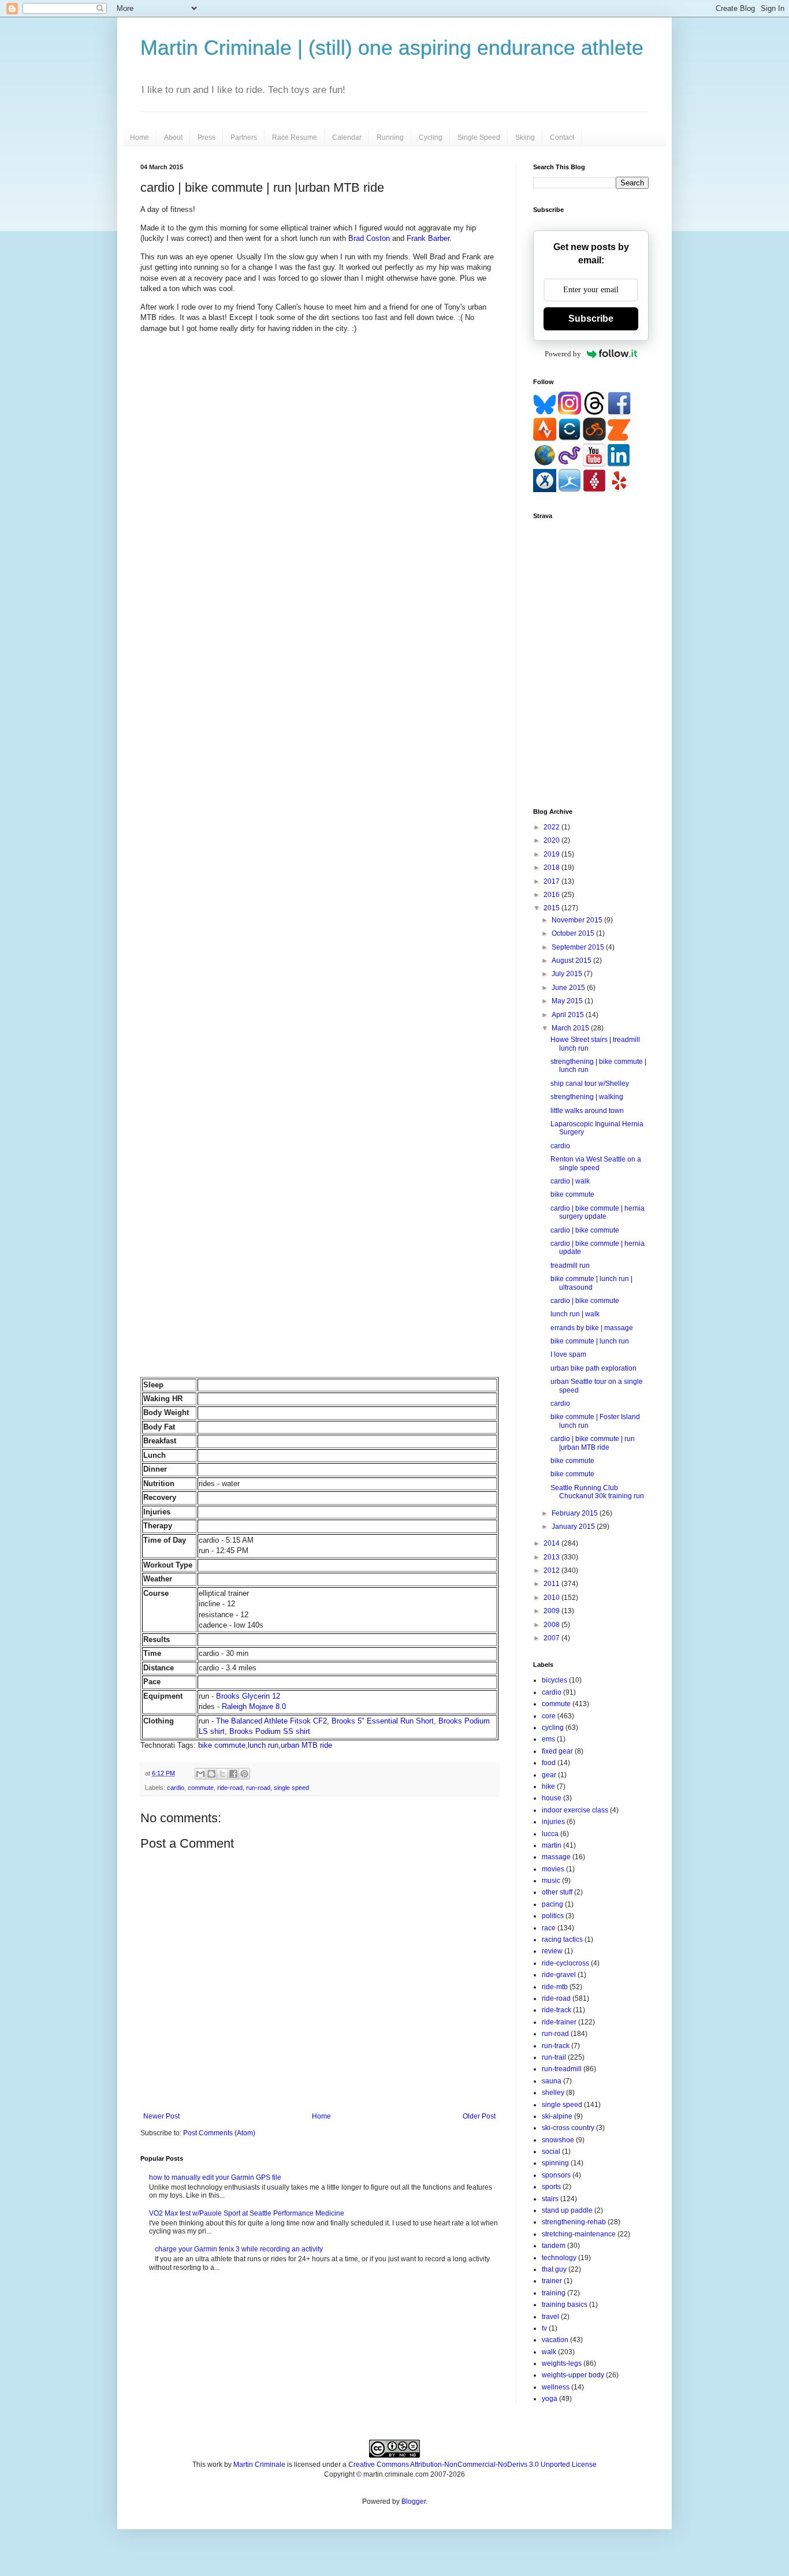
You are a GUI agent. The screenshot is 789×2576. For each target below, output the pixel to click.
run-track (556, 2046)
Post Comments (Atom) (219, 2133)
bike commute (222, 1745)
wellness (556, 2387)
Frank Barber (428, 238)
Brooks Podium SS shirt (270, 1731)
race (549, 1928)
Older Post (479, 2116)
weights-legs (562, 2363)
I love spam (568, 1354)
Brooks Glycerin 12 (248, 1696)
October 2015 (574, 933)
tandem (554, 2246)
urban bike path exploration (593, 1368)
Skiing (525, 137)
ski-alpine (557, 2116)
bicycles (554, 1680)
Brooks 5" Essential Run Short (383, 1721)
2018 (552, 868)
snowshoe (558, 2140)
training (554, 2293)
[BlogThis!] (211, 1774)
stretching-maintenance (579, 2234)
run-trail (554, 2057)
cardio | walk (570, 1181)
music (551, 1881)
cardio (176, 1788)
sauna (552, 2081)
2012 (552, 1570)
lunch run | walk (575, 1314)
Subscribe (591, 319)
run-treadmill (562, 2069)
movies (553, 1869)
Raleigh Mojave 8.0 (254, 1706)
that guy (554, 2269)
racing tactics (562, 1940)
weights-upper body (573, 2375)
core (549, 1716)
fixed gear (557, 1751)
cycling (553, 1728)
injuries (553, 1822)
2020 (552, 840)
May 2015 (568, 1001)
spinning (555, 2163)
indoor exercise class (575, 1810)
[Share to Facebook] (233, 1774)
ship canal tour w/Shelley (590, 1084)
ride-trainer (559, 2022)
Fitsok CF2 (308, 1721)
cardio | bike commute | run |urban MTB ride (593, 1443)
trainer (552, 2281)
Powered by (563, 354)
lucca (550, 1834)
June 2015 (569, 988)
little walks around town (587, 1111)
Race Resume (295, 137)
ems (548, 1739)
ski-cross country (568, 2128)
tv (544, 2328)
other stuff (557, 1892)
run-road (258, 1788)
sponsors (556, 2175)
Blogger (414, 2501)
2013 (552, 1557)
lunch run (263, 1745)
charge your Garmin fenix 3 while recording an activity (239, 2249)
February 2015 (576, 1513)
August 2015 (572, 961)
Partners (244, 137)
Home (139, 137)
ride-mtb (555, 1987)
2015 (552, 908)
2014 (552, 1543)
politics (553, 1916)
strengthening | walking (587, 1097)
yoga (550, 2399)
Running (390, 137)
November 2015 (578, 920)
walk (549, 2352)
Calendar (347, 137)
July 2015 (568, 974)
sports (551, 2187)
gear (549, 1775)
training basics (565, 2305)
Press (206, 137)
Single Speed (479, 137)
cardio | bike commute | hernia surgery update (598, 1212)
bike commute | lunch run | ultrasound (591, 1283)
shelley (553, 2093)
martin (552, 1845)
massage (556, 1857)
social (551, 2151)
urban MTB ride (306, 1745)
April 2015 (569, 1015)
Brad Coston (369, 238)
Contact (562, 137)
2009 (552, 1611)
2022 (552, 827)
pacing (552, 1904)
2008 (552, 1625)
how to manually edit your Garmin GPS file (215, 2177)
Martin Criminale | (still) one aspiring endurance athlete (392, 48)
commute (201, 1788)
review (552, 1951)
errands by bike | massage (592, 1328)
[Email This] (200, 1774)
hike (548, 1786)
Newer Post (161, 2116)
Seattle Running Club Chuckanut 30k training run (597, 1492)
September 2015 (579, 947)
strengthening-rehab (574, 2222)
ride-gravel (559, 1975)
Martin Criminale (259, 2465)
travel (550, 2317)
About (173, 137)
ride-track (557, 2010)
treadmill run (570, 1265)
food (549, 1763)
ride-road (230, 1788)
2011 (552, 1584)
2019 (552, 854)
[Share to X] (222, 1774)
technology (559, 2258)
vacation (555, 2340)
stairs (550, 2199)
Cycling (431, 137)
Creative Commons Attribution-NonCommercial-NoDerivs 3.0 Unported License (472, 2465)
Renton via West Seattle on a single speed (596, 1163)
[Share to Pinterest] (244, 1774)
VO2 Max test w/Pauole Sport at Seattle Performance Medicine (247, 2213)
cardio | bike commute (585, 1230)
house (552, 1798)
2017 (552, 881)
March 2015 (571, 1028)
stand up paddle (567, 2210)
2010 (552, 1598)
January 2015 (574, 1527)
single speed (291, 1788)
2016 (552, 895)
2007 (552, 1638)
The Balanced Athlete (252, 1721)
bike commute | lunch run (590, 1341)
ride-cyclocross (565, 1963)
